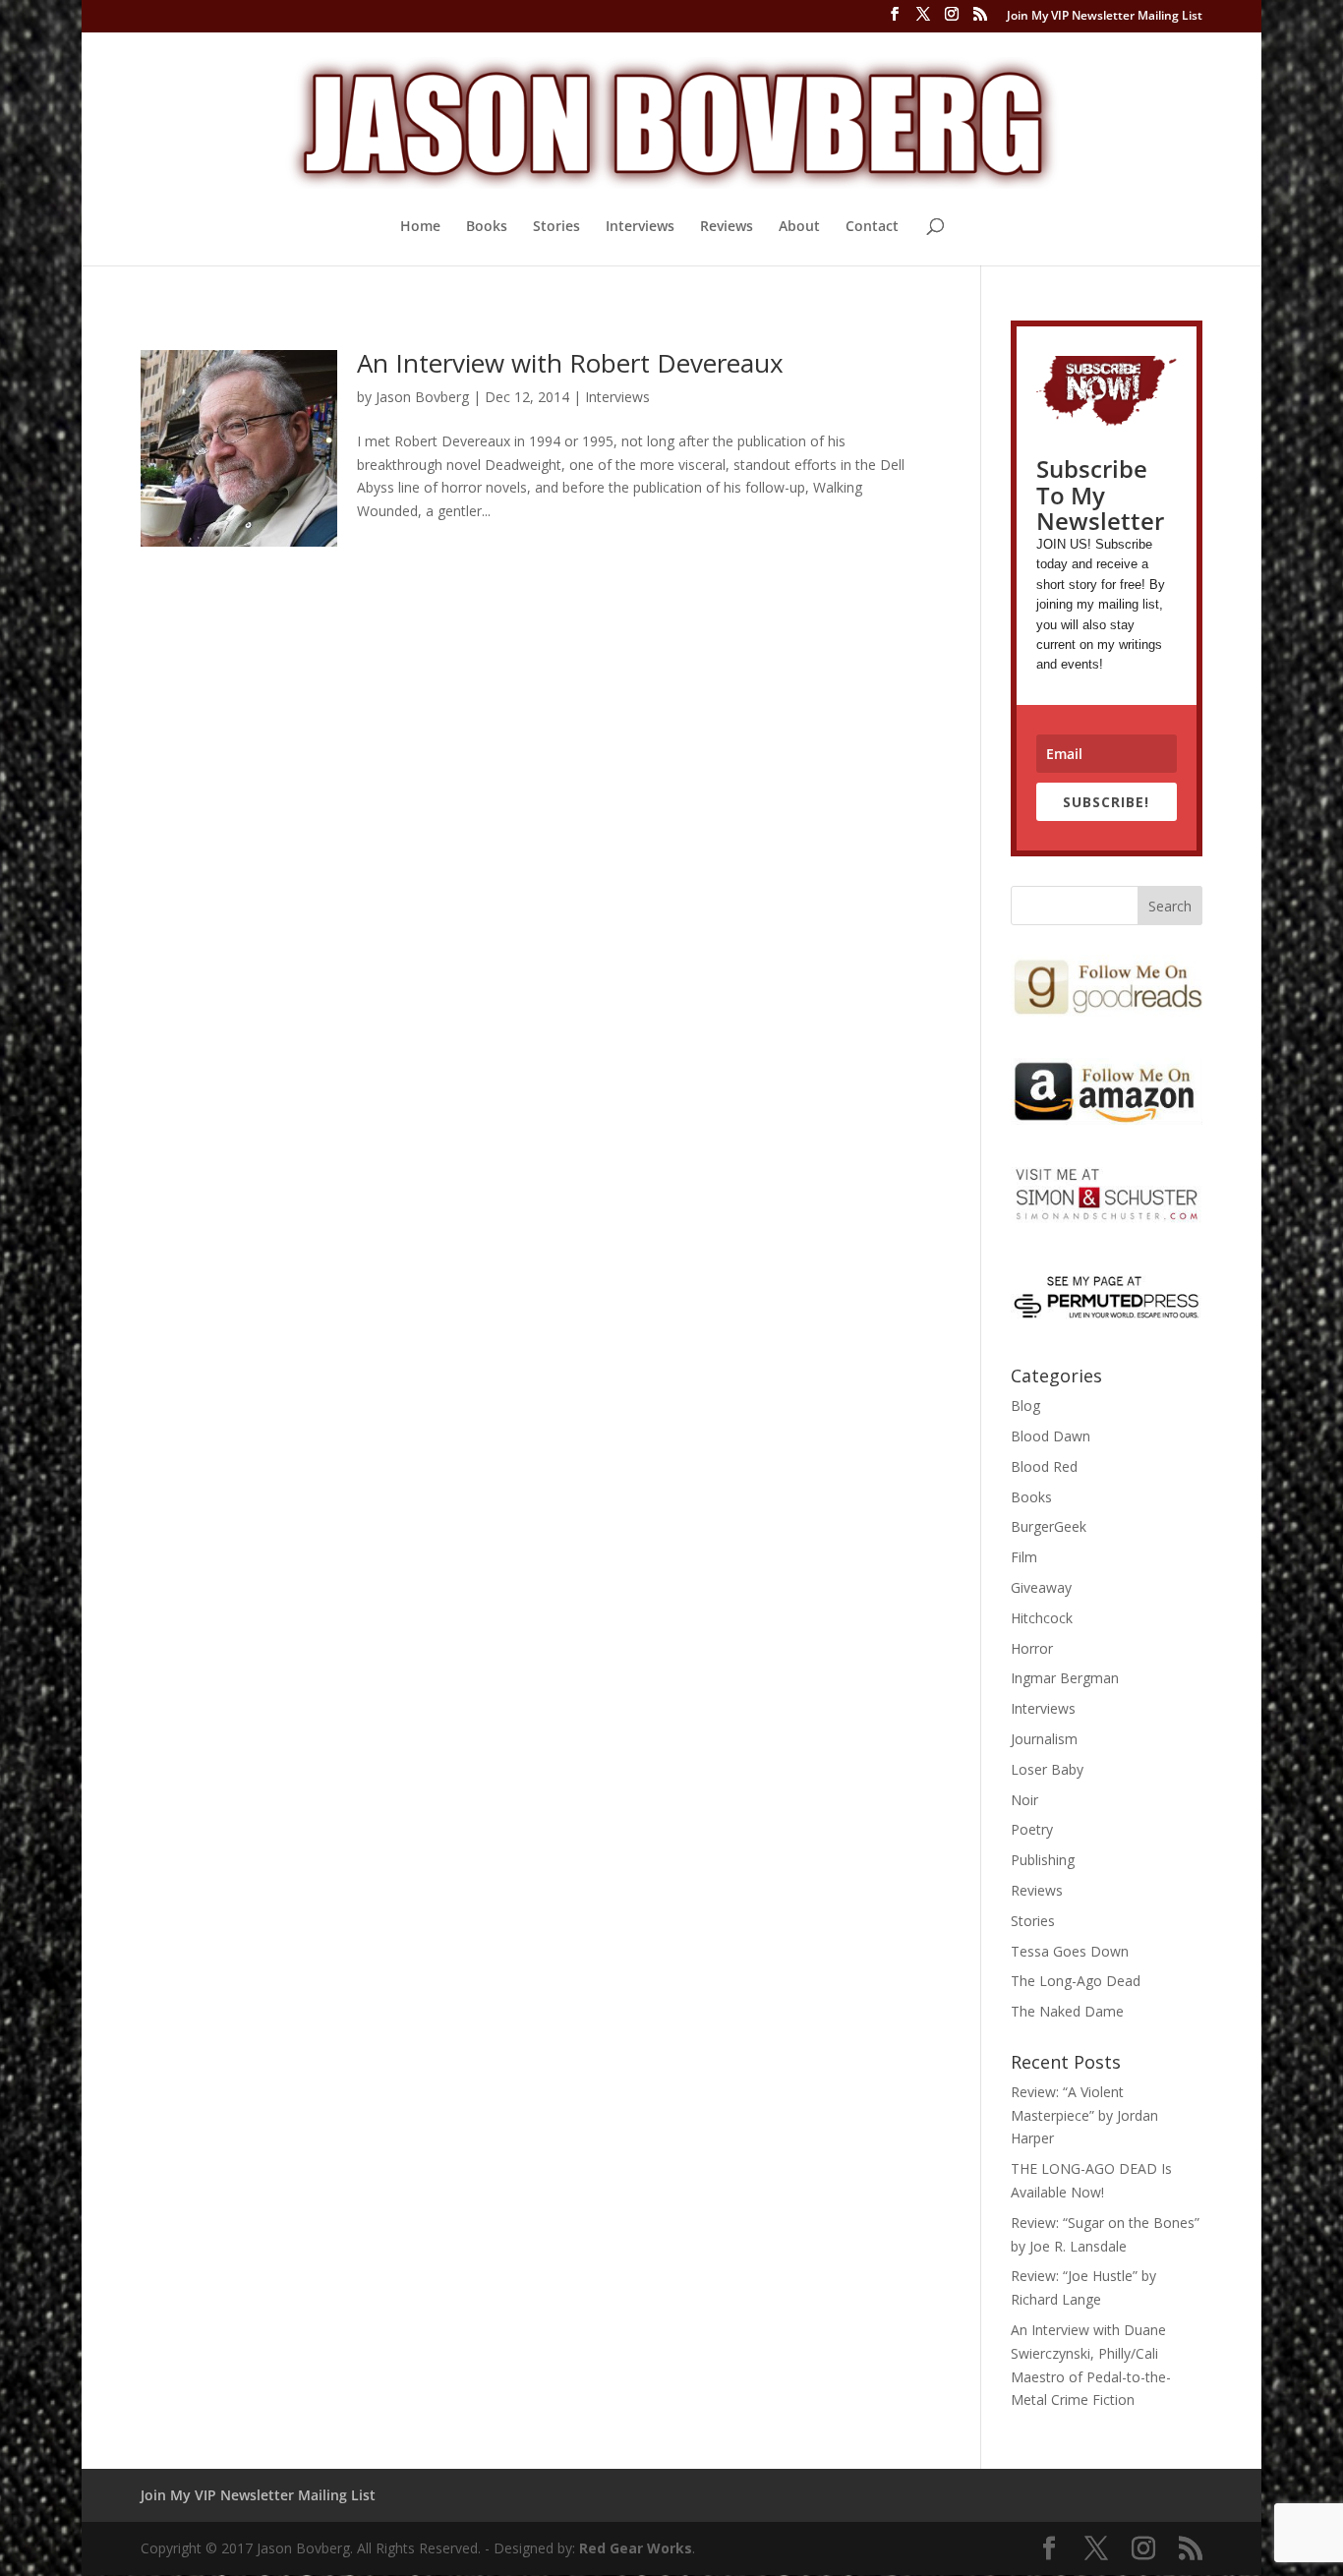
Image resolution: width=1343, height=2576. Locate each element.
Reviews (727, 227)
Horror (1032, 1648)
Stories (556, 227)
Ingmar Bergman (1065, 1678)
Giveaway (1041, 1587)
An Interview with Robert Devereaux (570, 363)
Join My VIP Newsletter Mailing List (1105, 17)
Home (420, 227)
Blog (1025, 1405)
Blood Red (1044, 1466)
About (799, 227)
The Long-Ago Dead (1076, 1981)
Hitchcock (1042, 1618)
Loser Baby (1047, 1769)
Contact (872, 227)
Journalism (1044, 1739)
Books (487, 227)
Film (1024, 1557)
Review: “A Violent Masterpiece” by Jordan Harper (1084, 2115)
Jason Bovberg (422, 397)
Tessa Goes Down (1070, 1951)
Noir (1024, 1800)
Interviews (640, 227)
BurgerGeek (1049, 1526)
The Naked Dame (1067, 2011)
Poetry (1032, 1829)
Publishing (1043, 1860)
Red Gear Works (636, 2548)
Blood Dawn (1051, 1436)
